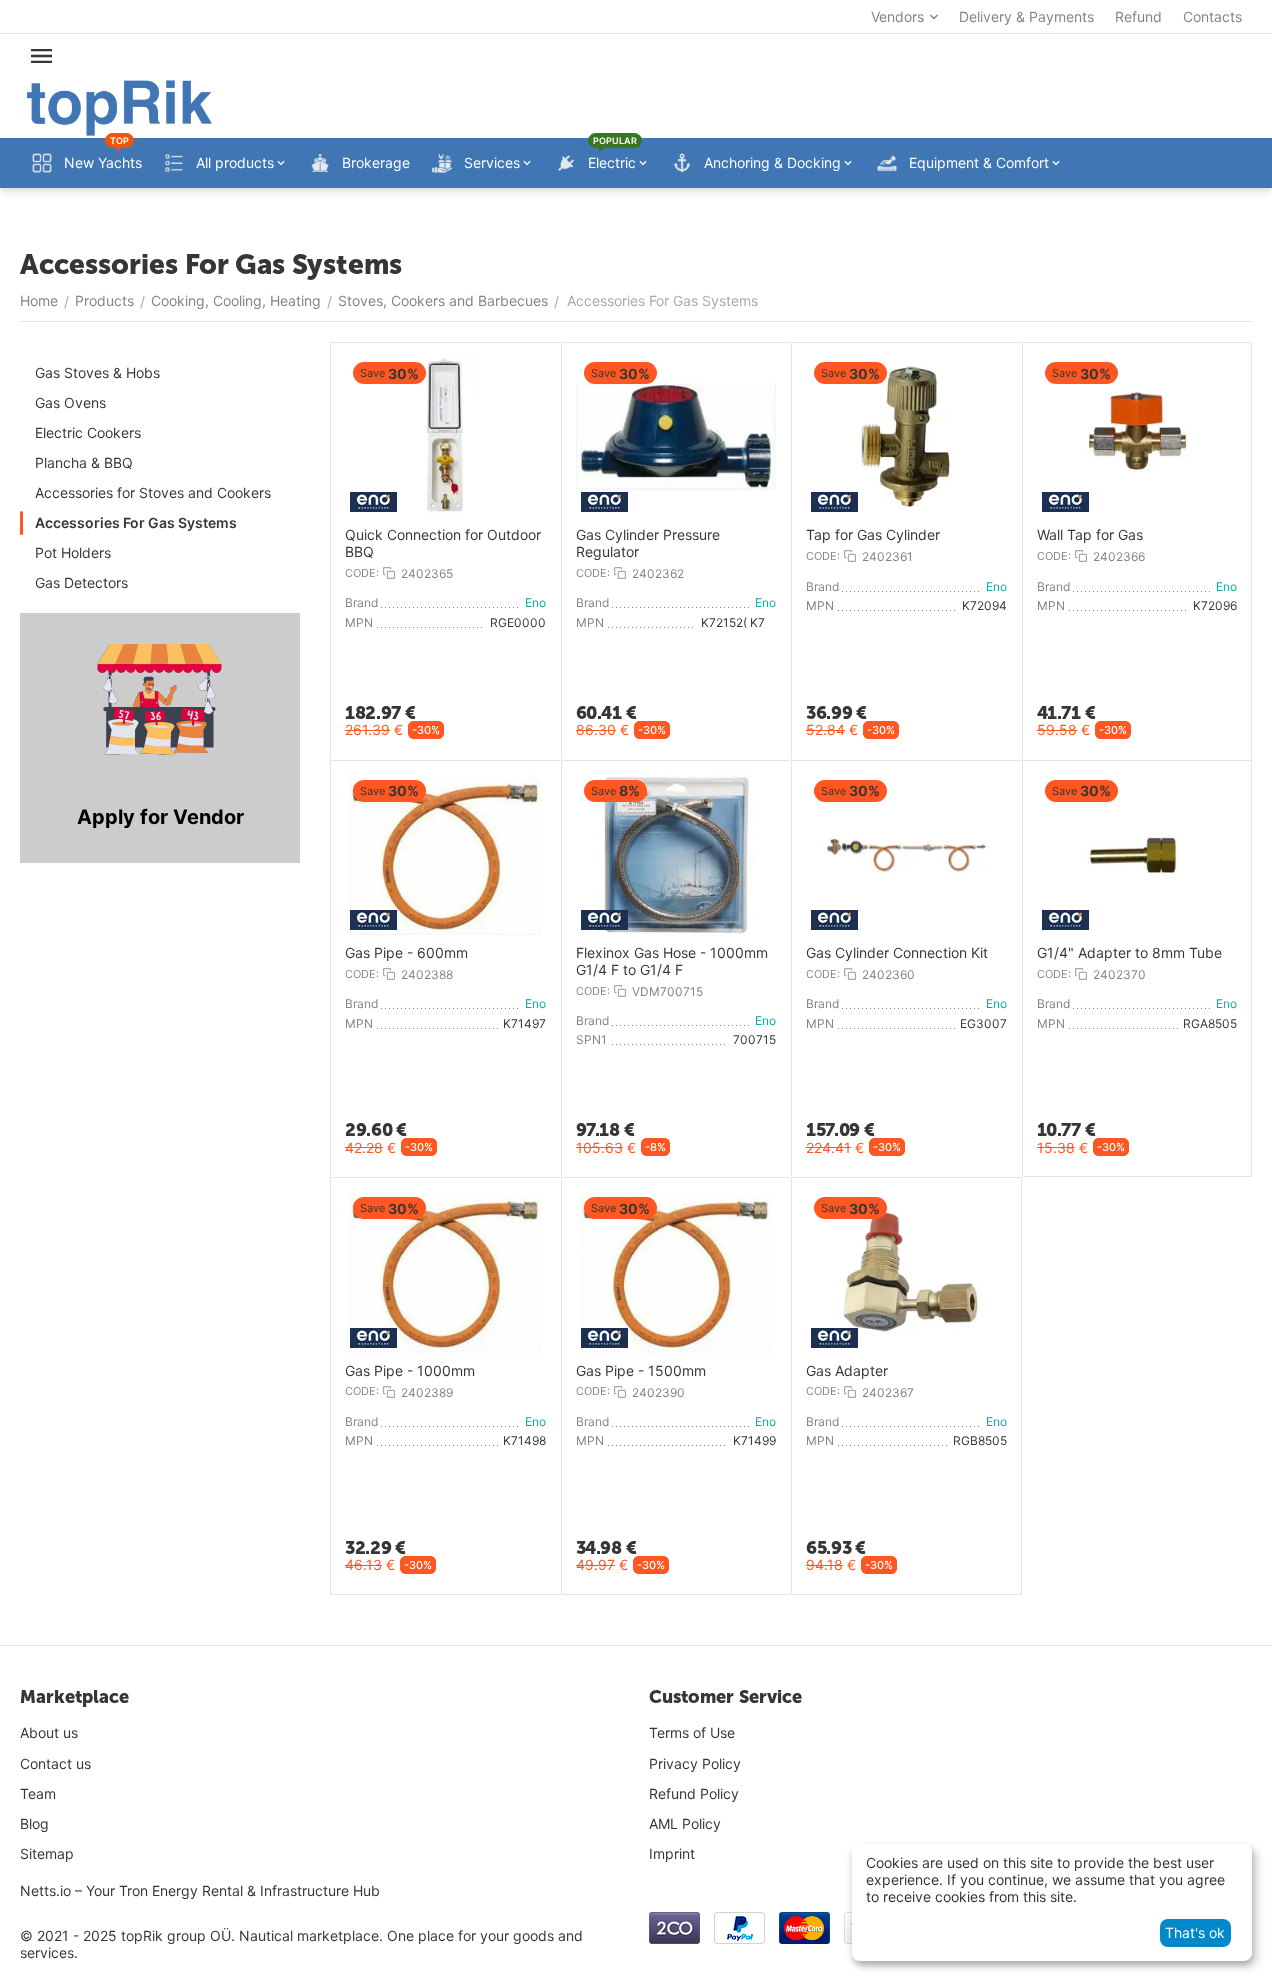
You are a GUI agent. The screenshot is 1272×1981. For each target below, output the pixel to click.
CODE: (362, 573)
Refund (1138, 16)
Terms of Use (692, 1732)
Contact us (55, 1763)
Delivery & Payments (1026, 16)
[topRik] (119, 106)
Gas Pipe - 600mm (406, 953)
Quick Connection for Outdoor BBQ (443, 543)
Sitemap (47, 1853)
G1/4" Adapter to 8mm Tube (1129, 953)
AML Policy (685, 1823)
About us (49, 1732)
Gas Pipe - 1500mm (641, 1371)
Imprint (672, 1853)
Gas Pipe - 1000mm (410, 1371)
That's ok (1195, 1932)
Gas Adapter (847, 1371)
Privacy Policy (695, 1763)
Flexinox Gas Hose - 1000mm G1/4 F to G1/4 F (672, 961)
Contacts (1212, 16)
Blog (34, 1823)
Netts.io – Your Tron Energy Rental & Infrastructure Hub (200, 1890)
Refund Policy (694, 1793)
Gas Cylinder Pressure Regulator (648, 543)
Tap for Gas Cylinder (873, 535)
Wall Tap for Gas (1090, 535)
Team (38, 1793)
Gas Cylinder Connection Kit (897, 953)
